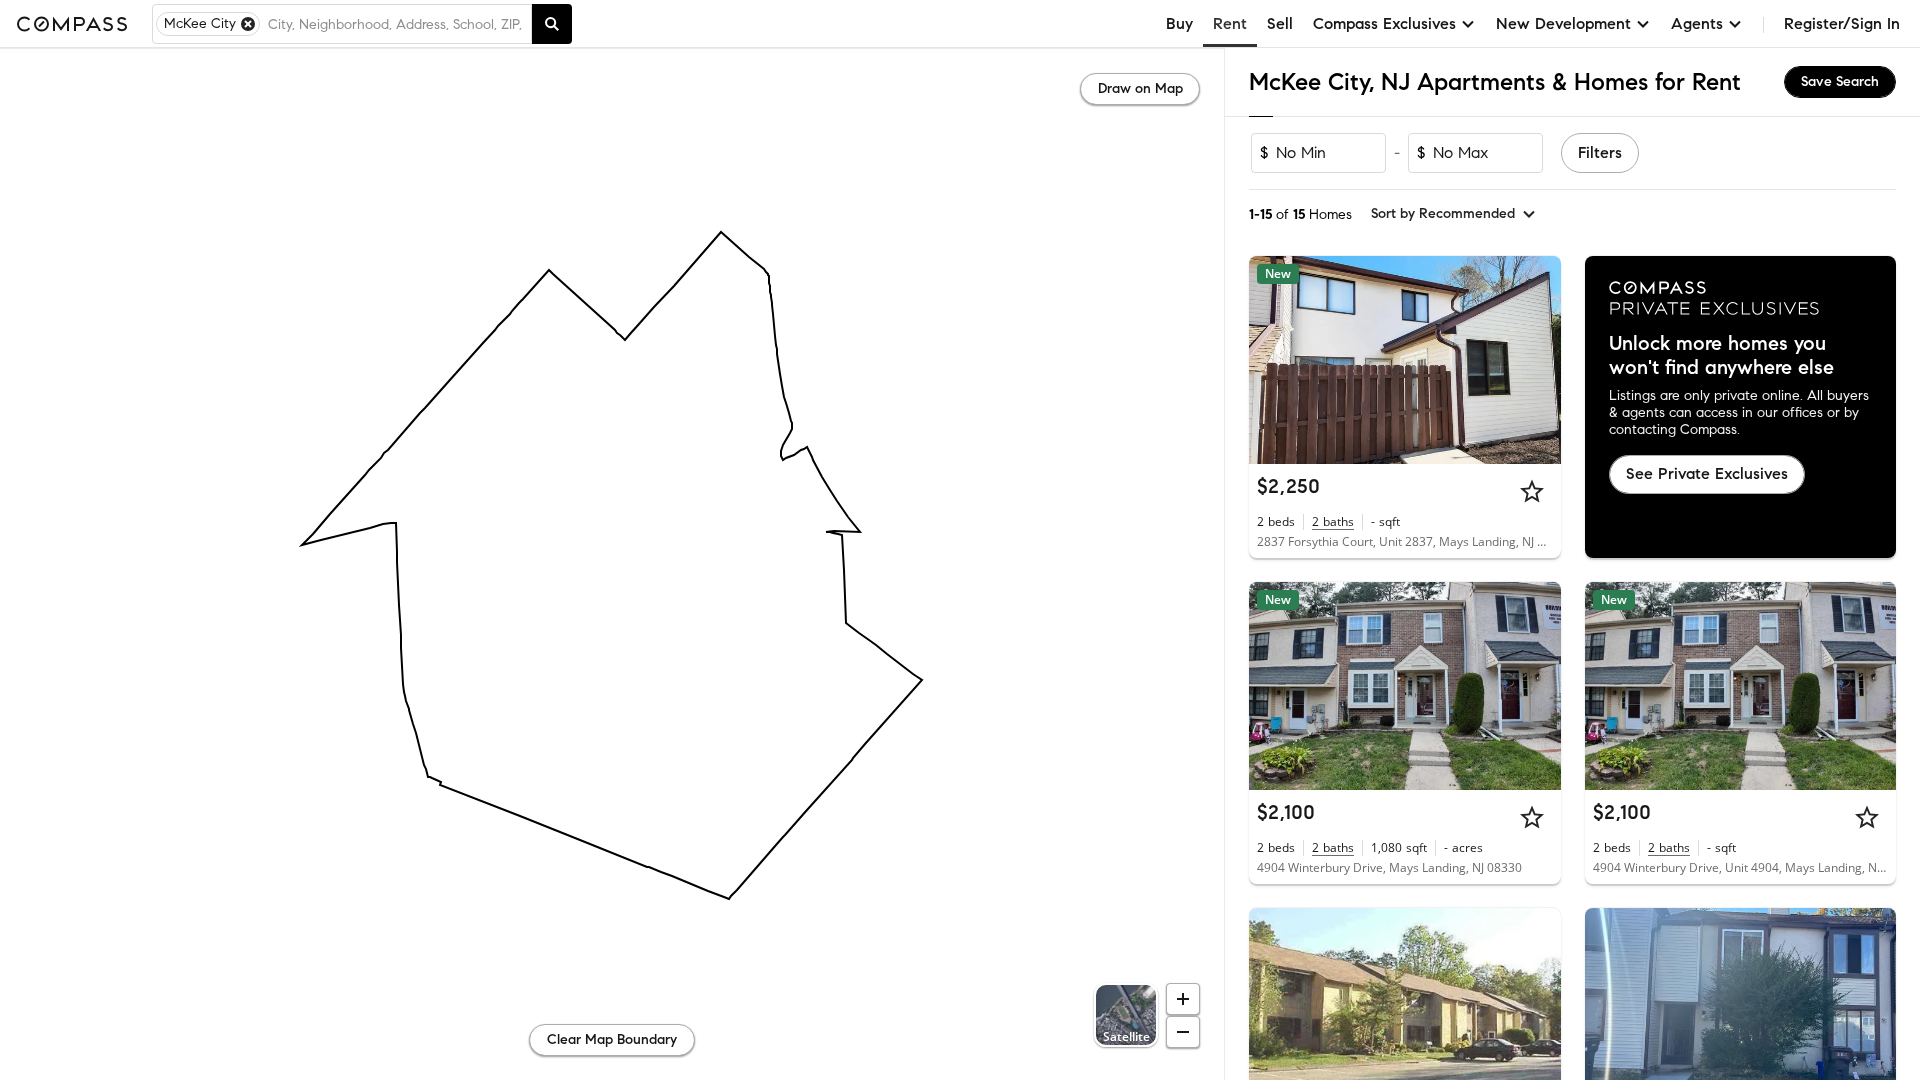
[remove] (248, 24)
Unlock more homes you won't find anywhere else (1721, 356)
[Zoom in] (1183, 999)
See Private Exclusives (1707, 473)
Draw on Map (1140, 88)
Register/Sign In (1842, 23)
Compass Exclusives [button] (1384, 23)
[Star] (1532, 491)
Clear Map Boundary (612, 1039)
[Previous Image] (1273, 360)
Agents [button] (1697, 23)
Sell (1280, 23)
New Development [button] (1563, 23)
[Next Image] (1537, 360)
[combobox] (395, 24)
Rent (1230, 23)
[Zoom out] (1183, 1032)
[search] (552, 24)
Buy (1179, 23)
